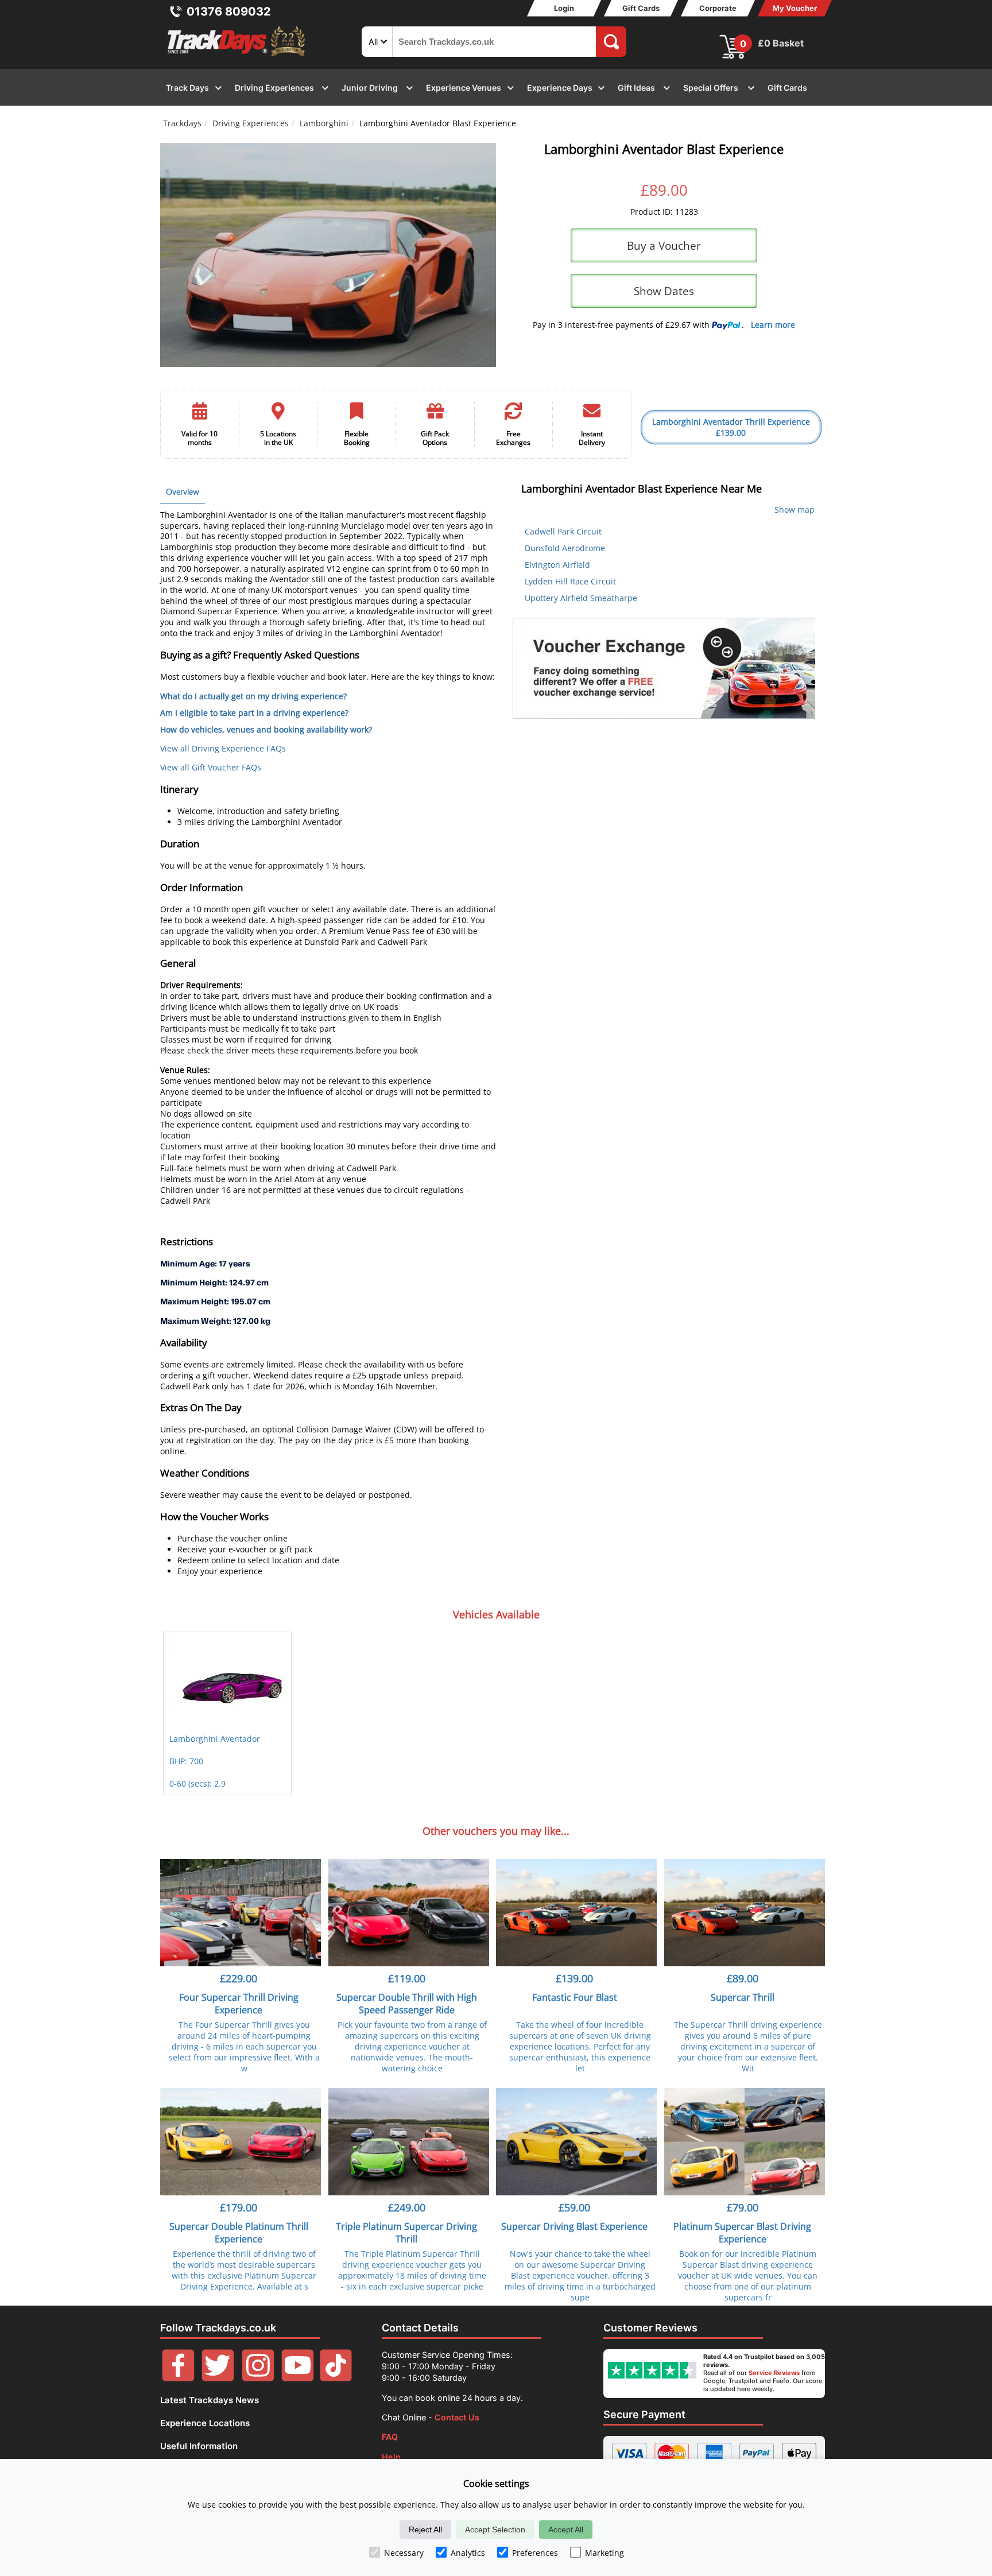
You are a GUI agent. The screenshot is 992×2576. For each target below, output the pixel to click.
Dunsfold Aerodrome (565, 548)
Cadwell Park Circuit (563, 531)
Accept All (566, 2529)
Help (391, 2457)
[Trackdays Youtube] (298, 2378)
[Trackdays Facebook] (178, 2378)
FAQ (390, 2437)
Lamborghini (324, 123)
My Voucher (795, 8)
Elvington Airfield (557, 565)
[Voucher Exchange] (664, 668)
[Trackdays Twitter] (218, 2378)
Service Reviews (774, 2373)
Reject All (425, 2529)
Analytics (468, 2553)
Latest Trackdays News (210, 2400)
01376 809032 (229, 11)
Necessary (404, 2553)
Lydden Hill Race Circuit (570, 581)
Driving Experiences (251, 123)
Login (564, 8)
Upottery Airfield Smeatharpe (581, 598)
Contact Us (457, 2417)
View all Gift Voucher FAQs (211, 767)
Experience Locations (205, 2423)
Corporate (718, 8)
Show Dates (664, 291)
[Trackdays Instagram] (258, 2378)
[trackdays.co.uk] (237, 57)
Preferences (535, 2553)
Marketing (604, 2553)
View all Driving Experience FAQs (223, 748)
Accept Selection (495, 2529)
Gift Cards (641, 8)
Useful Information (199, 2446)
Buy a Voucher (664, 245)
